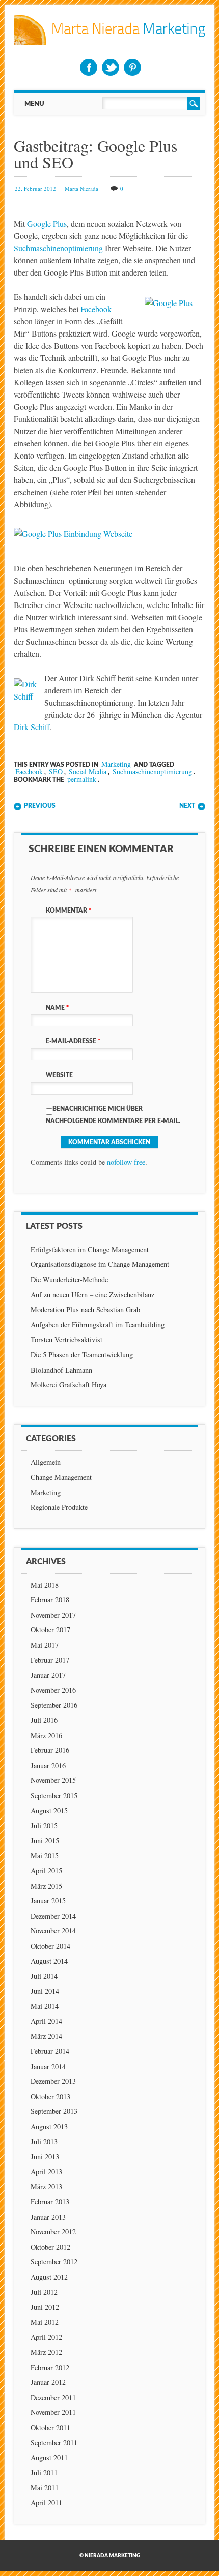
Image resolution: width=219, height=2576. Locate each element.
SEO (56, 771)
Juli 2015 (44, 1825)
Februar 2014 (50, 2051)
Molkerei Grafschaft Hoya (69, 1385)
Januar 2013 (48, 2217)
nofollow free (126, 1162)
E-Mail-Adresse (73, 1041)
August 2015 (49, 1811)
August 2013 (49, 2126)
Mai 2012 (45, 2322)
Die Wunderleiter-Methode (69, 1279)
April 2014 (46, 2021)
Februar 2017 (50, 1660)
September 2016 (54, 1705)
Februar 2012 (50, 2367)
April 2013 (46, 2172)
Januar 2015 (48, 1901)
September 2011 (54, 2443)
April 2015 (46, 1871)
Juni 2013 (45, 2156)
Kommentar (69, 911)
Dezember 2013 (53, 2081)
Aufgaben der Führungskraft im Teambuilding (98, 1325)
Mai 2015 (45, 1855)
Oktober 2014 (50, 1946)
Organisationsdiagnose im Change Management (100, 1264)
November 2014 (53, 1931)
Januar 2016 (48, 1765)
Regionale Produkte (59, 1507)
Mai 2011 (45, 2487)
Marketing (116, 764)
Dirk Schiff (32, 727)
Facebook (89, 67)
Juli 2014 (44, 1976)
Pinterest (132, 67)
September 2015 (54, 1795)
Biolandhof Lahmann (61, 1370)
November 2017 (53, 1615)
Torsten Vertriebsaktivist (66, 1339)
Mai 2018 (45, 1585)
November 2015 (53, 1780)
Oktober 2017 (50, 1630)
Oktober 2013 (50, 2096)
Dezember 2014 (53, 1916)
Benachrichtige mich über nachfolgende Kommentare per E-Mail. (113, 1115)
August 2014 (49, 1961)
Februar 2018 (50, 1600)
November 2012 (53, 2232)
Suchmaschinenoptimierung (58, 248)
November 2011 (53, 2412)
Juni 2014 (45, 1991)
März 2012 (46, 2352)
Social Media (88, 771)
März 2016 (46, 1735)
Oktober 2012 (50, 2247)
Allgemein (46, 1462)
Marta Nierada (81, 188)
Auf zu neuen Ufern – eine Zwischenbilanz (92, 1295)
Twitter (111, 67)
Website (59, 1075)
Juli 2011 (44, 2473)
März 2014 (46, 2036)
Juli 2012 (44, 2292)
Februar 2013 (50, 2202)
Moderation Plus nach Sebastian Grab (85, 1309)
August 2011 (49, 2457)
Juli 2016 (44, 1720)
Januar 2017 (48, 1675)
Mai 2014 (45, 2006)
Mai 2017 (45, 1645)
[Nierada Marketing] (109, 42)
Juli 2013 (44, 2142)
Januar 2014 (48, 2066)
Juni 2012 (45, 2307)
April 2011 (46, 2503)
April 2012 (46, 2337)
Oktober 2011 (50, 2427)
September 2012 (54, 2262)
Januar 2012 (48, 2382)
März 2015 (46, 1886)
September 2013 (54, 2111)
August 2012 (49, 2277)
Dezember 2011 (53, 2397)
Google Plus (47, 223)
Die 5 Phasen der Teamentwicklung (82, 1355)
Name (57, 1008)
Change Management (61, 1477)
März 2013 (46, 2186)
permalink (82, 779)
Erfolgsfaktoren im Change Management (90, 1249)
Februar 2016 (50, 1750)
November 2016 (53, 1690)
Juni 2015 (45, 1841)
